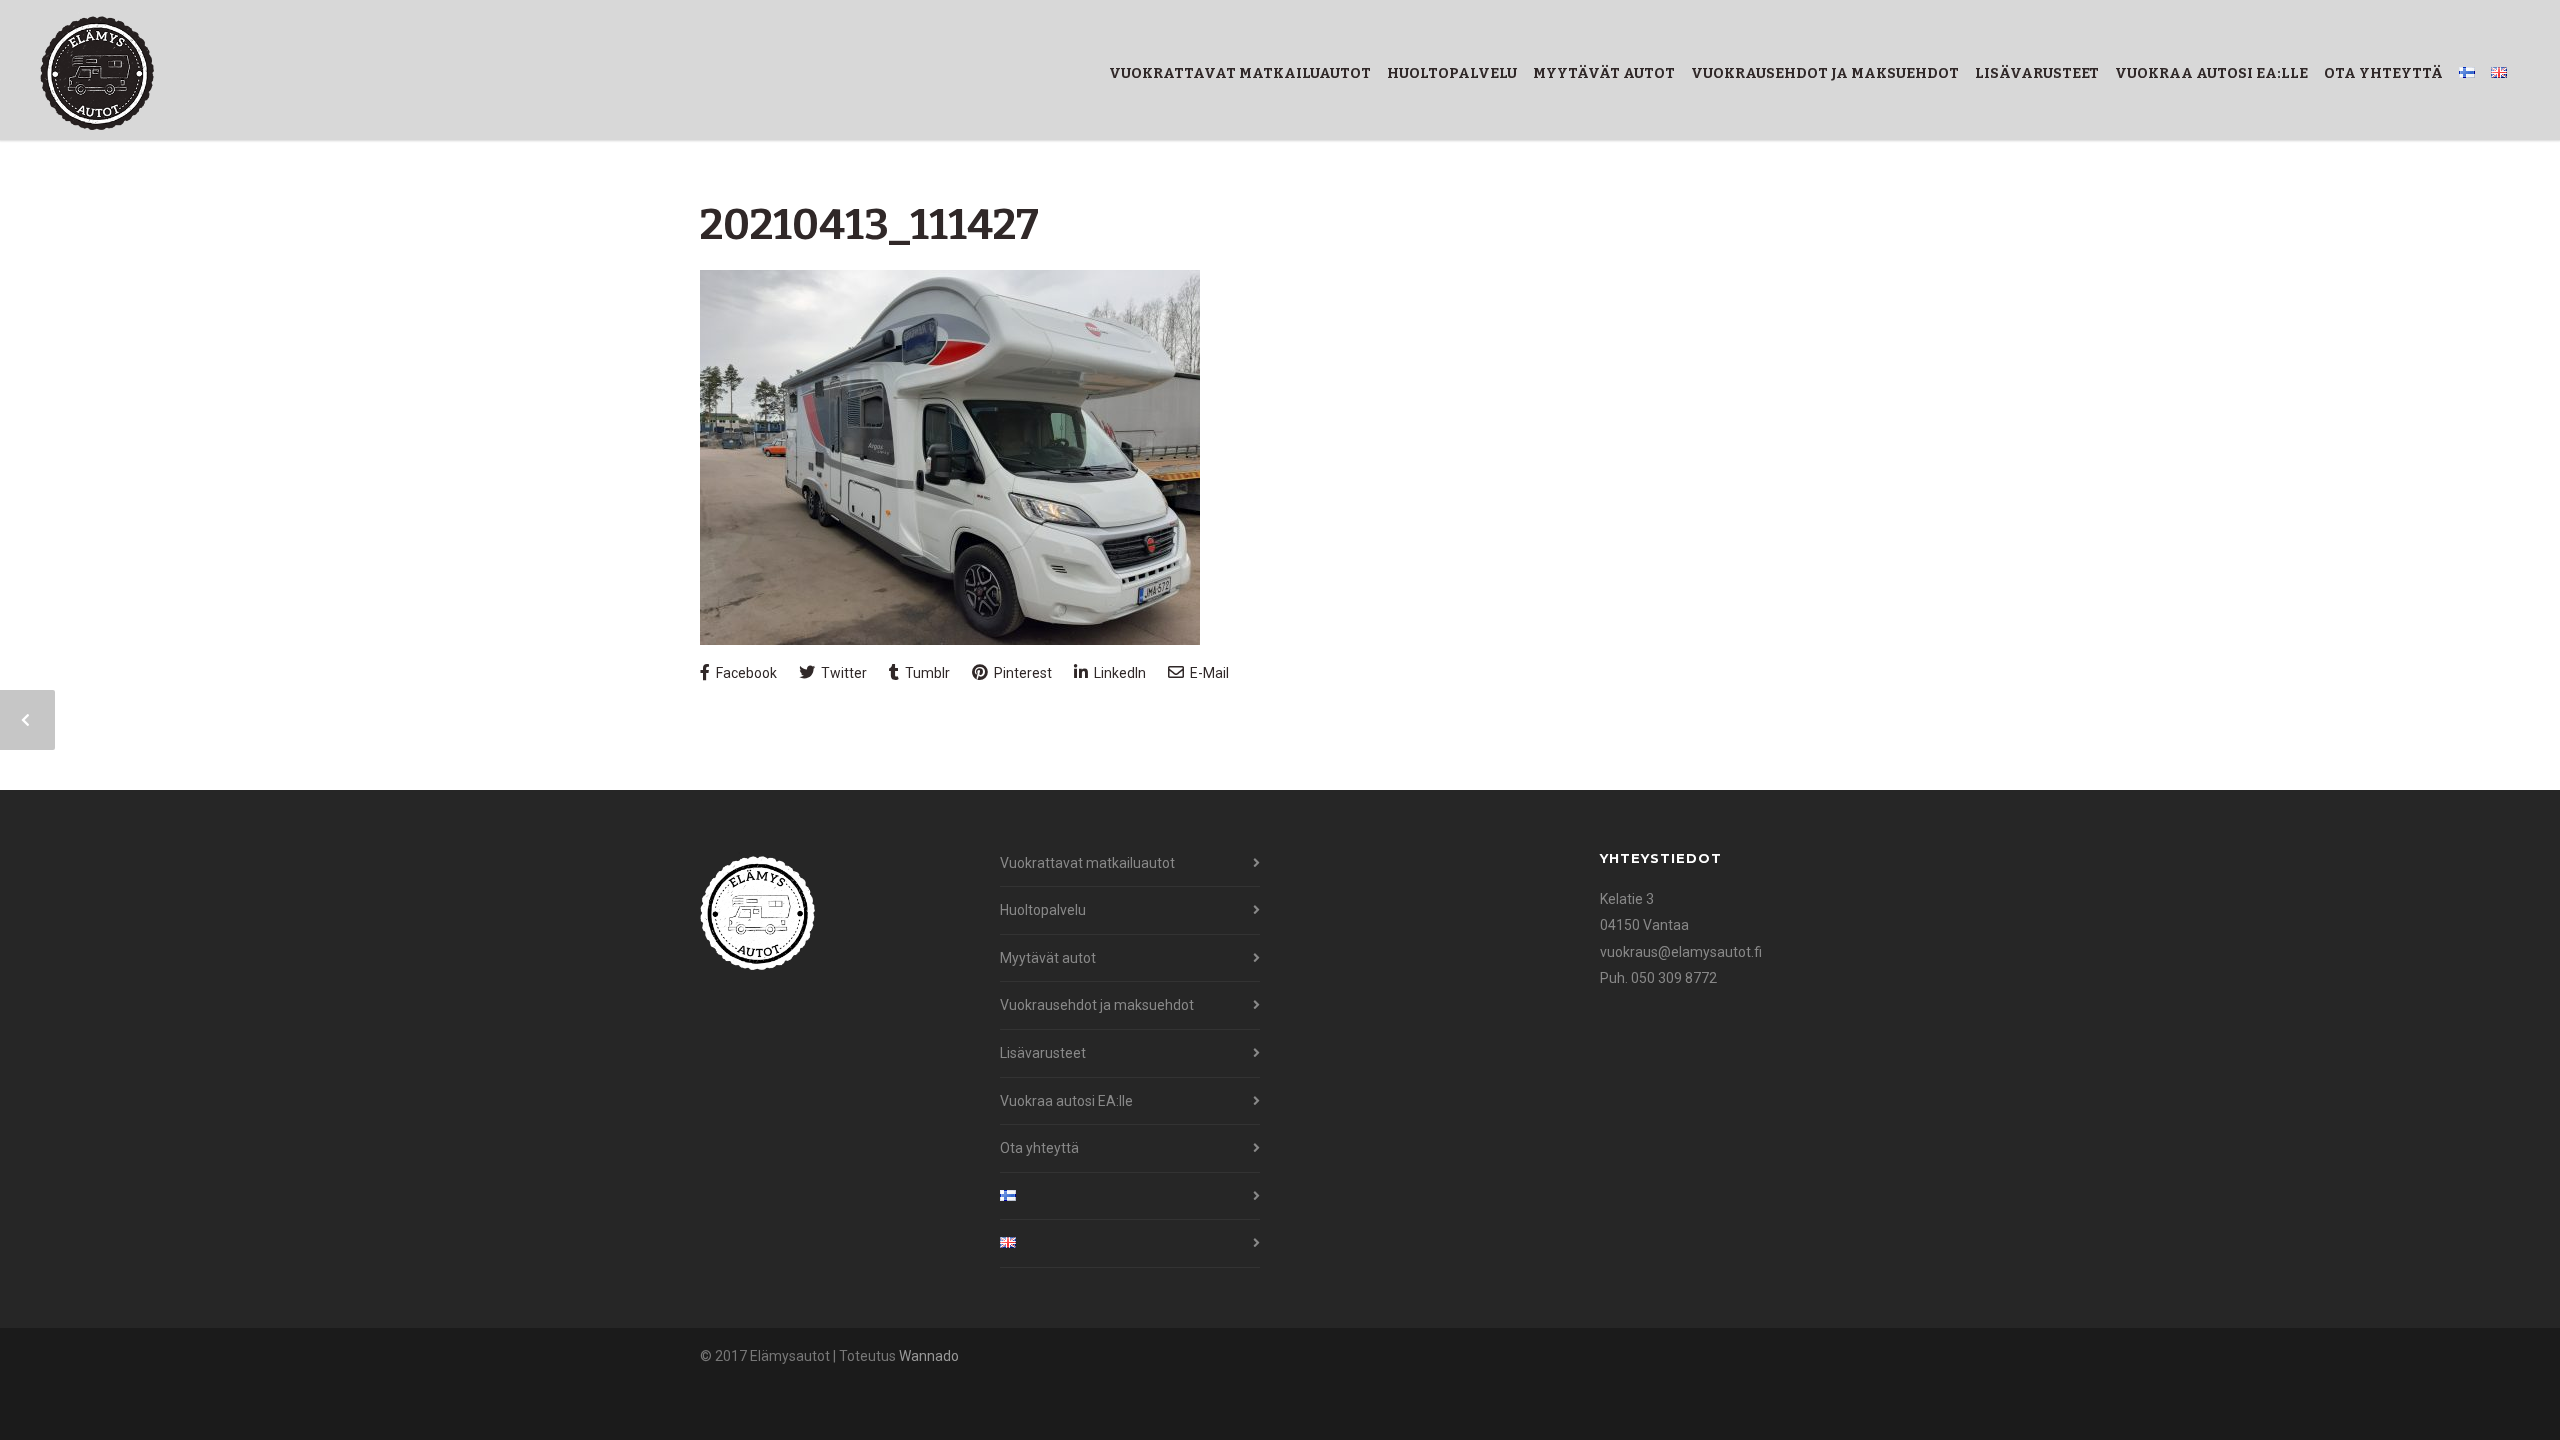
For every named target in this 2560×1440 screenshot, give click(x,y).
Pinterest (1021, 673)
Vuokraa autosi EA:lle (2211, 73)
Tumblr (926, 673)
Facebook (745, 673)
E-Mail (1208, 673)
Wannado (929, 1356)
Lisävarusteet (2037, 73)
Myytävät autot (1604, 73)
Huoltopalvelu (1452, 73)
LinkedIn (1118, 673)
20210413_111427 (869, 225)
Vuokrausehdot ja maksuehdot (1825, 73)
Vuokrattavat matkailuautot (1240, 73)
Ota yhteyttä (2383, 73)
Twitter (842, 673)
